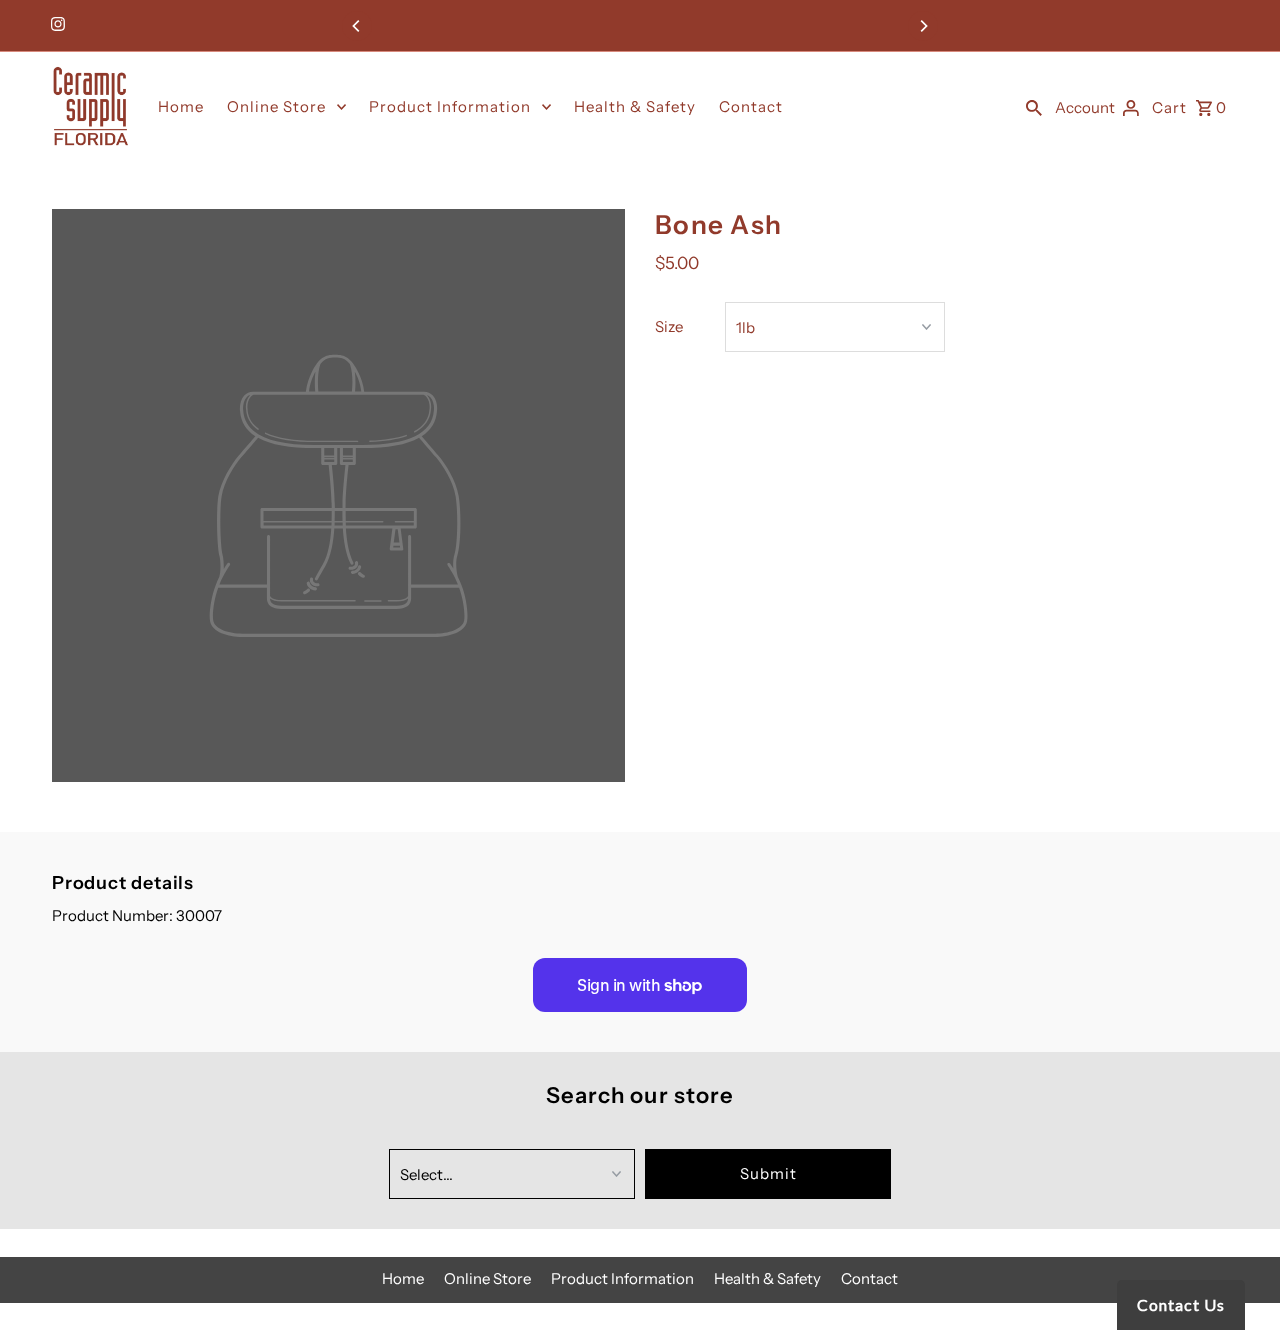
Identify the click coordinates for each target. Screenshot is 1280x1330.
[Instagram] (55, 26)
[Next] (923, 26)
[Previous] (357, 26)
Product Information (450, 106)
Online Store (276, 106)
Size (669, 326)
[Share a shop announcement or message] (640, 25)
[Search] (1034, 107)
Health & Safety (635, 106)
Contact (751, 106)
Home (181, 106)
